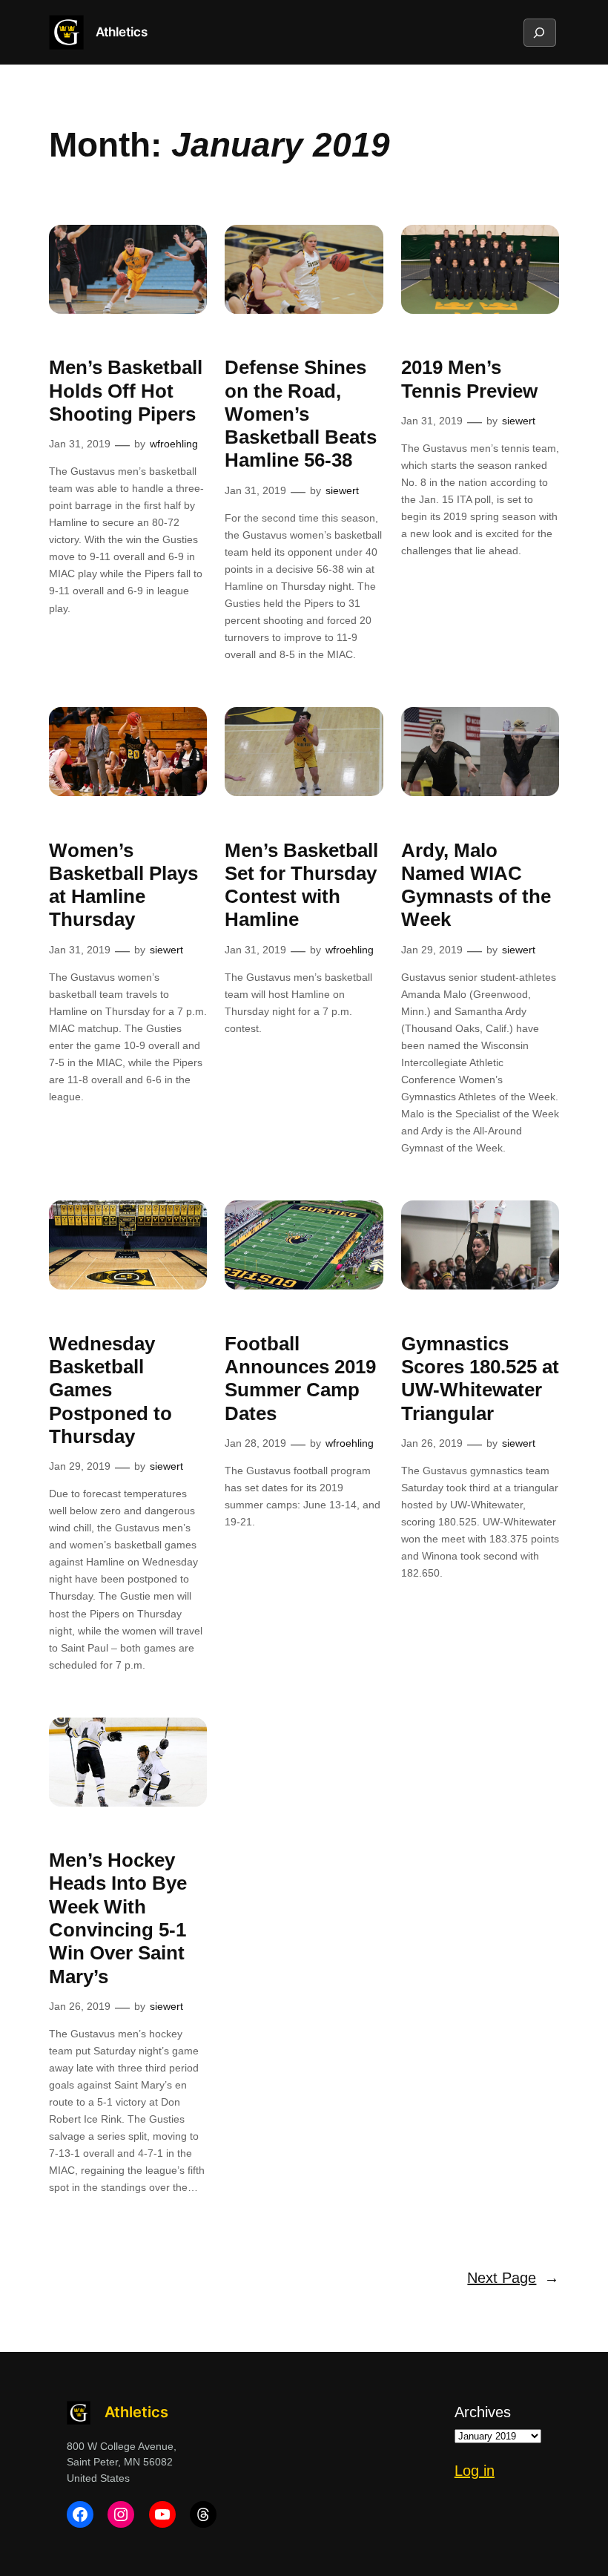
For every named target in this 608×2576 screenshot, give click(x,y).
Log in (475, 2471)
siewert (342, 490)
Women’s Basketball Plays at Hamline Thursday (123, 885)
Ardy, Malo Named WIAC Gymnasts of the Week (476, 885)
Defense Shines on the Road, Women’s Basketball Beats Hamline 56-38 (301, 414)
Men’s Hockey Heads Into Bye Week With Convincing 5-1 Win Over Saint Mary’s (118, 1918)
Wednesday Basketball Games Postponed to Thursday (110, 1390)
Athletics (122, 32)
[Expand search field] (539, 33)
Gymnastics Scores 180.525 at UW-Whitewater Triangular (480, 1379)
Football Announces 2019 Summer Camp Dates (300, 1379)
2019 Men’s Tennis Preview (469, 379)
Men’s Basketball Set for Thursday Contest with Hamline (301, 885)
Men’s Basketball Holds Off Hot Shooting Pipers (126, 391)
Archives (483, 2412)
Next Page (513, 2278)
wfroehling (174, 444)
